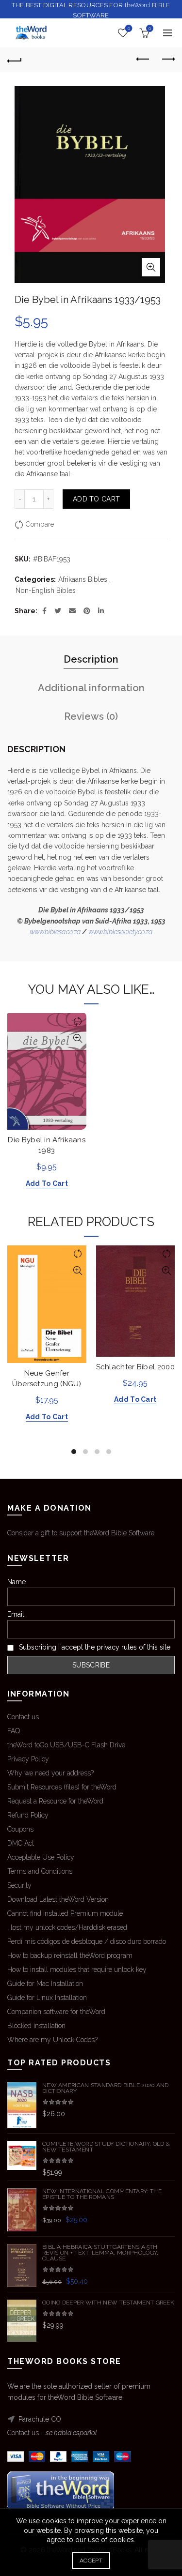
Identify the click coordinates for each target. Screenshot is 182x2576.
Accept (91, 2561)
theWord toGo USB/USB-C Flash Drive (66, 1745)
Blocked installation (36, 2026)
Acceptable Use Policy (41, 1857)
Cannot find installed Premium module (65, 1913)
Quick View (78, 1038)
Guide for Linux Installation (47, 1998)
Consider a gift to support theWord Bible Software (81, 1533)
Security (19, 1885)
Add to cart (96, 499)
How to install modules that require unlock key (77, 1970)
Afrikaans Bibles (83, 579)
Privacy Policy (28, 1759)
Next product (167, 60)
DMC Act (21, 1843)
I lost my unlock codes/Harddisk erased (67, 1927)
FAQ (14, 1731)
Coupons (20, 1829)
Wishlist (129, 28)
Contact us (23, 1717)
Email (16, 1614)
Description (91, 659)
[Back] (15, 60)
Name (17, 1582)
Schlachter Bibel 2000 (135, 1367)
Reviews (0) (91, 716)
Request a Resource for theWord (55, 1801)
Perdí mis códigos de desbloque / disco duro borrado (87, 1941)
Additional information (91, 688)
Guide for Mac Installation (45, 1984)
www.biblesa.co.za (55, 932)
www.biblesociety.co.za (120, 932)
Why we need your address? (50, 1773)
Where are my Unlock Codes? (52, 2040)
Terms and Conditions (40, 1871)
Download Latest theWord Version (58, 1899)
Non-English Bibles (46, 591)
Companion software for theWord (56, 2012)
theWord (138, 5)
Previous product (143, 60)
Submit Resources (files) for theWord (62, 1787)
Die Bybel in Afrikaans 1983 (47, 1145)
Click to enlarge (151, 267)
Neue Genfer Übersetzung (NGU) (47, 1379)
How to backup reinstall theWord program (70, 1955)
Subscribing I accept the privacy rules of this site (94, 1647)
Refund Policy (28, 1815)
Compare (40, 524)
